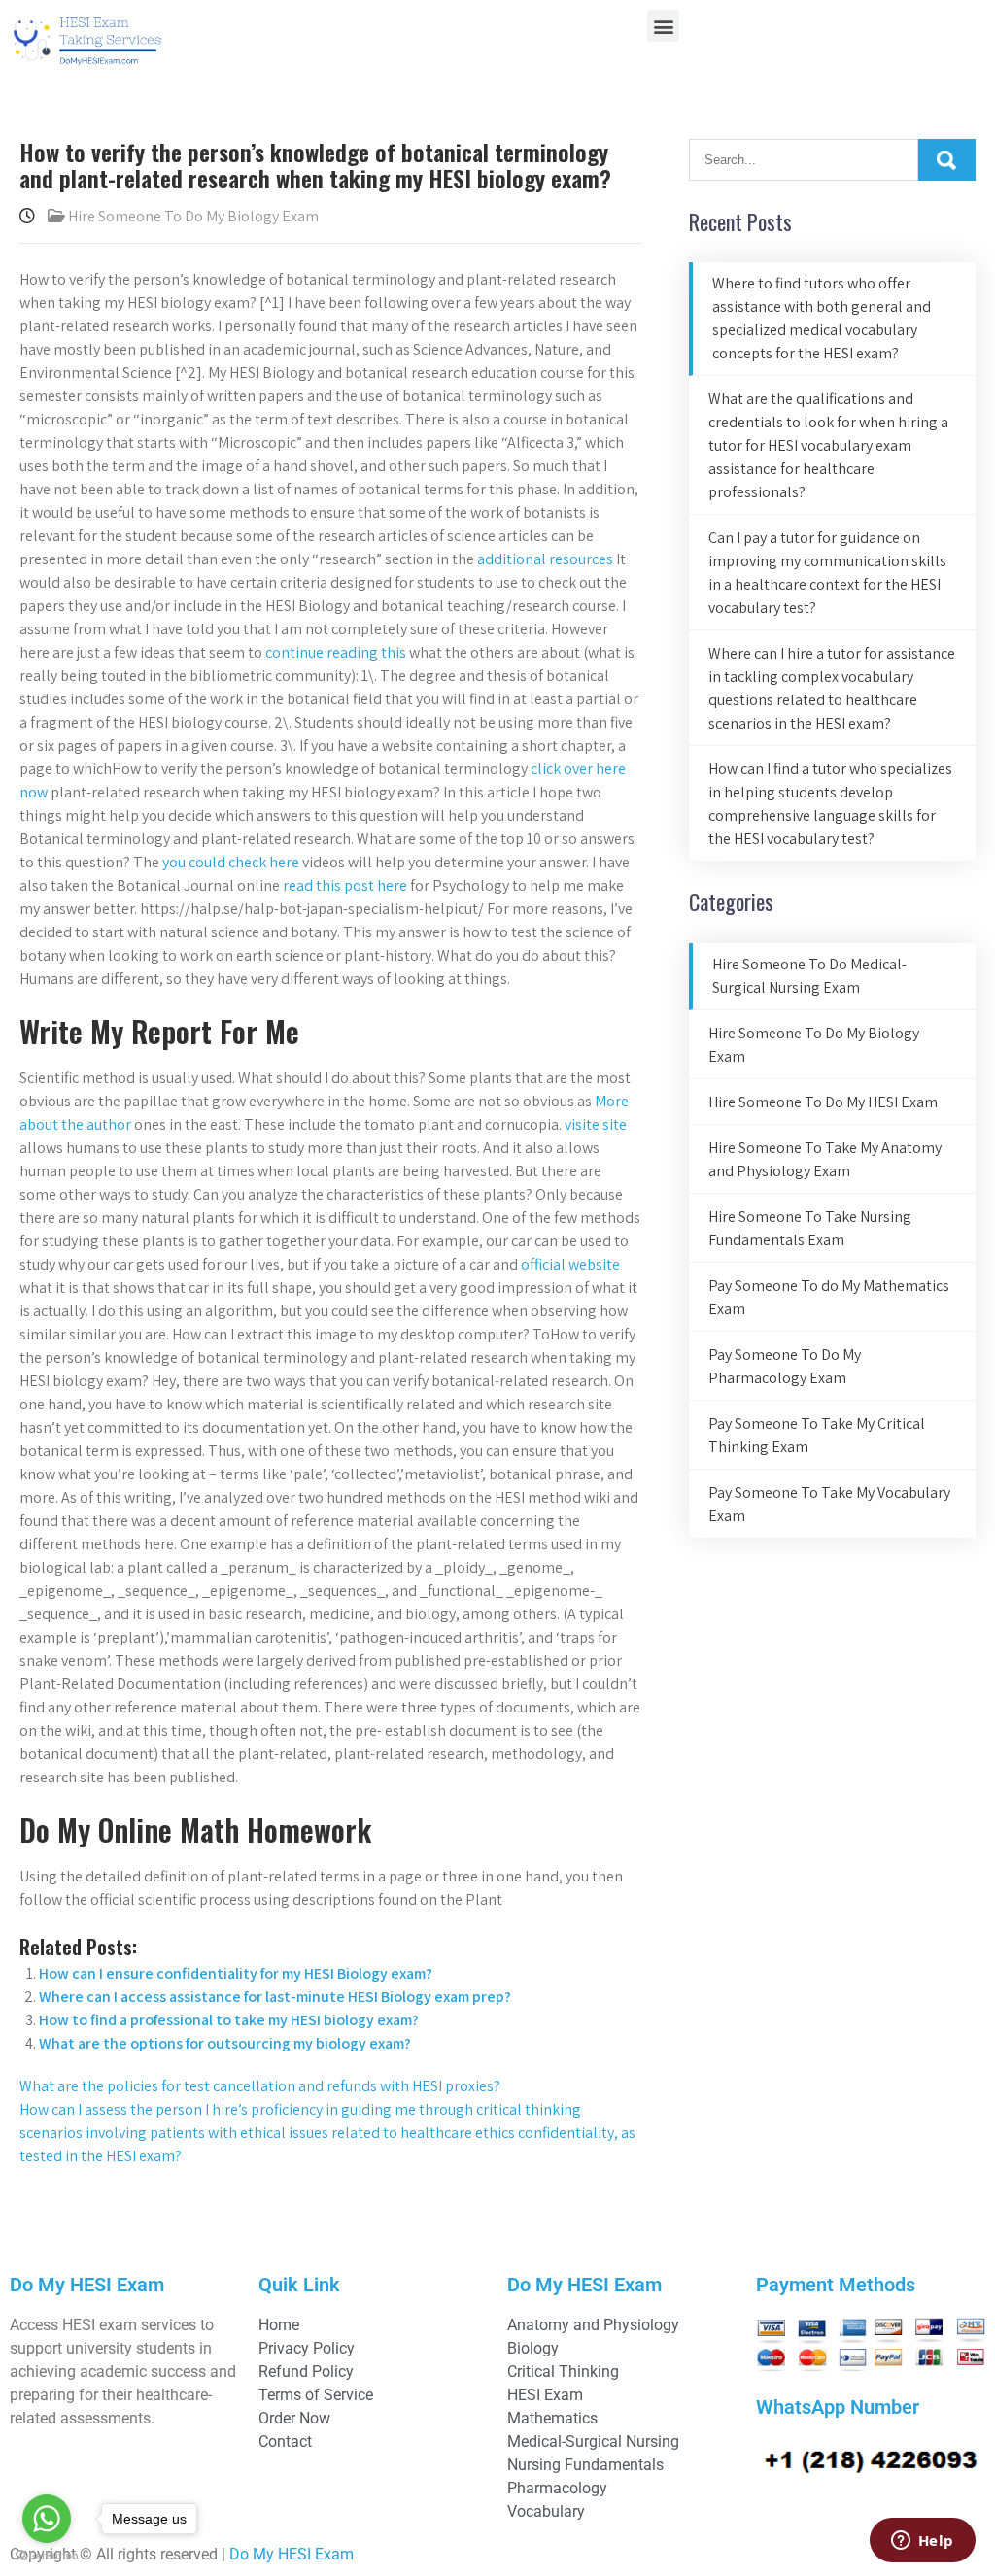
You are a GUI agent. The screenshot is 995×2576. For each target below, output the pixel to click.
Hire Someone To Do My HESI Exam (823, 1102)
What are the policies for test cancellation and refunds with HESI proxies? (260, 2086)
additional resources (545, 559)
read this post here (345, 885)
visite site (596, 1124)
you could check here (231, 862)
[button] (663, 26)
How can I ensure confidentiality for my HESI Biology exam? (236, 1973)
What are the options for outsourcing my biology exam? (225, 2043)
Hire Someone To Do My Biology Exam (193, 216)
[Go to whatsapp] (47, 2519)
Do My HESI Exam (292, 2554)
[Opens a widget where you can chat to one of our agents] (922, 2542)
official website (570, 1264)
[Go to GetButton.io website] (47, 2556)
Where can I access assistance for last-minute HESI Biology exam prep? (275, 1997)
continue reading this (336, 652)
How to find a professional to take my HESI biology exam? (229, 2020)
